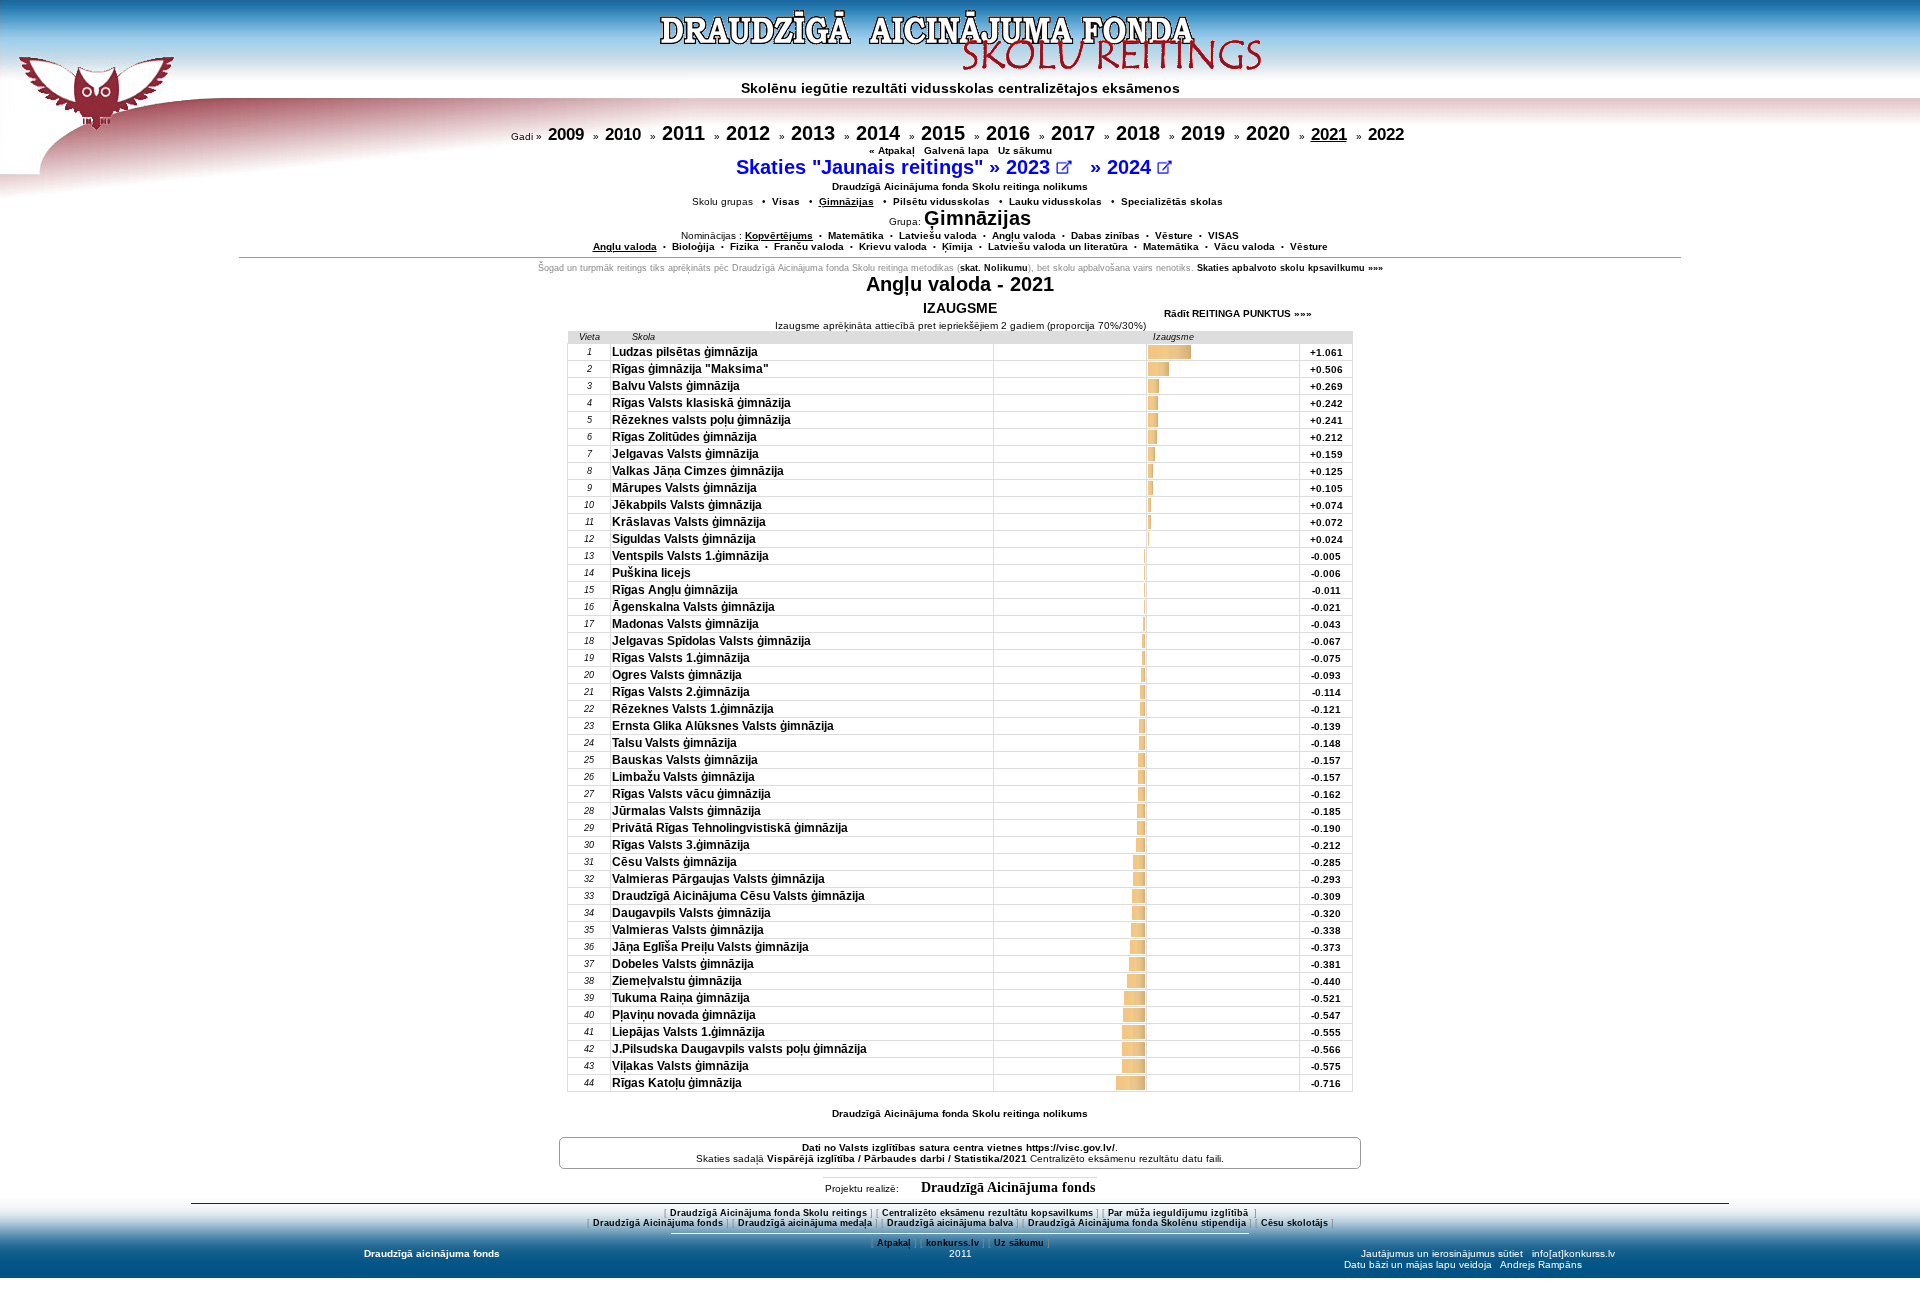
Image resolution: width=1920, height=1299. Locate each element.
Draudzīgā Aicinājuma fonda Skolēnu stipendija (1137, 1223)
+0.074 (1326, 505)
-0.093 (1326, 675)
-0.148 (1326, 743)
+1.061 (1326, 352)
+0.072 (1326, 522)
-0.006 (1326, 573)
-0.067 (1326, 641)
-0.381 (1326, 964)
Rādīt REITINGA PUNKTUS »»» (1238, 313)
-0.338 (1326, 930)
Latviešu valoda (938, 235)
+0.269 (1326, 386)
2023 (1031, 167)
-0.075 (1326, 658)
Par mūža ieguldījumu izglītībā (1179, 1213)
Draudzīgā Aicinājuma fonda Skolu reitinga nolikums (960, 186)
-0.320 (1326, 913)
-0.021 (1326, 607)
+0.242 (1326, 403)
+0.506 (1326, 369)
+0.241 (1326, 420)
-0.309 (1326, 896)
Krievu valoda (893, 246)
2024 (1132, 167)
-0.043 (1326, 624)
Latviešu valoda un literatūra (1058, 246)
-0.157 (1326, 760)
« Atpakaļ (892, 150)
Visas (786, 201)
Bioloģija (693, 246)
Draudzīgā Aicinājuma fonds (1008, 1187)
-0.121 (1326, 709)
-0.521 (1326, 998)
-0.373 (1326, 947)
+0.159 (1326, 454)
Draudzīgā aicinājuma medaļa (805, 1223)
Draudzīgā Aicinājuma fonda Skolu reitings (768, 1213)
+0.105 (1326, 488)
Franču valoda (809, 246)
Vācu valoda (1244, 246)
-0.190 (1326, 828)
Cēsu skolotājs (1294, 1223)
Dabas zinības (1105, 235)
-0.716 (1326, 1083)
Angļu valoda (1024, 235)
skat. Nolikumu (994, 268)
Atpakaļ (894, 1243)
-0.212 (1326, 845)
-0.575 (1326, 1066)
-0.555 (1326, 1032)
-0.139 (1326, 726)
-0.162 (1326, 794)
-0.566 (1326, 1049)
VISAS (1223, 235)
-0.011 (1326, 590)
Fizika (744, 246)
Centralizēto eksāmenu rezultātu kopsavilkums (987, 1213)
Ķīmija (957, 246)
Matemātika (856, 235)
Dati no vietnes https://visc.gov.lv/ (958, 1147)
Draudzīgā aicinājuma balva (950, 1223)
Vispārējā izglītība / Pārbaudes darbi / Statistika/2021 (897, 1158)
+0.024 (1326, 539)
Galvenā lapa (956, 150)
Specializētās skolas (1172, 201)
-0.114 (1326, 692)
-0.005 (1326, 556)
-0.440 (1326, 981)
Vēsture (1174, 235)
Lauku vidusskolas (1055, 201)
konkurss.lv (952, 1243)
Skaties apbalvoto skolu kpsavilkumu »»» (1290, 268)
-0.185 (1326, 811)
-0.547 (1326, 1015)
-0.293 (1326, 879)
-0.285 (1326, 862)
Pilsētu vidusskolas (941, 201)
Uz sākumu (1025, 150)
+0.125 (1326, 471)
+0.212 (1326, 437)
